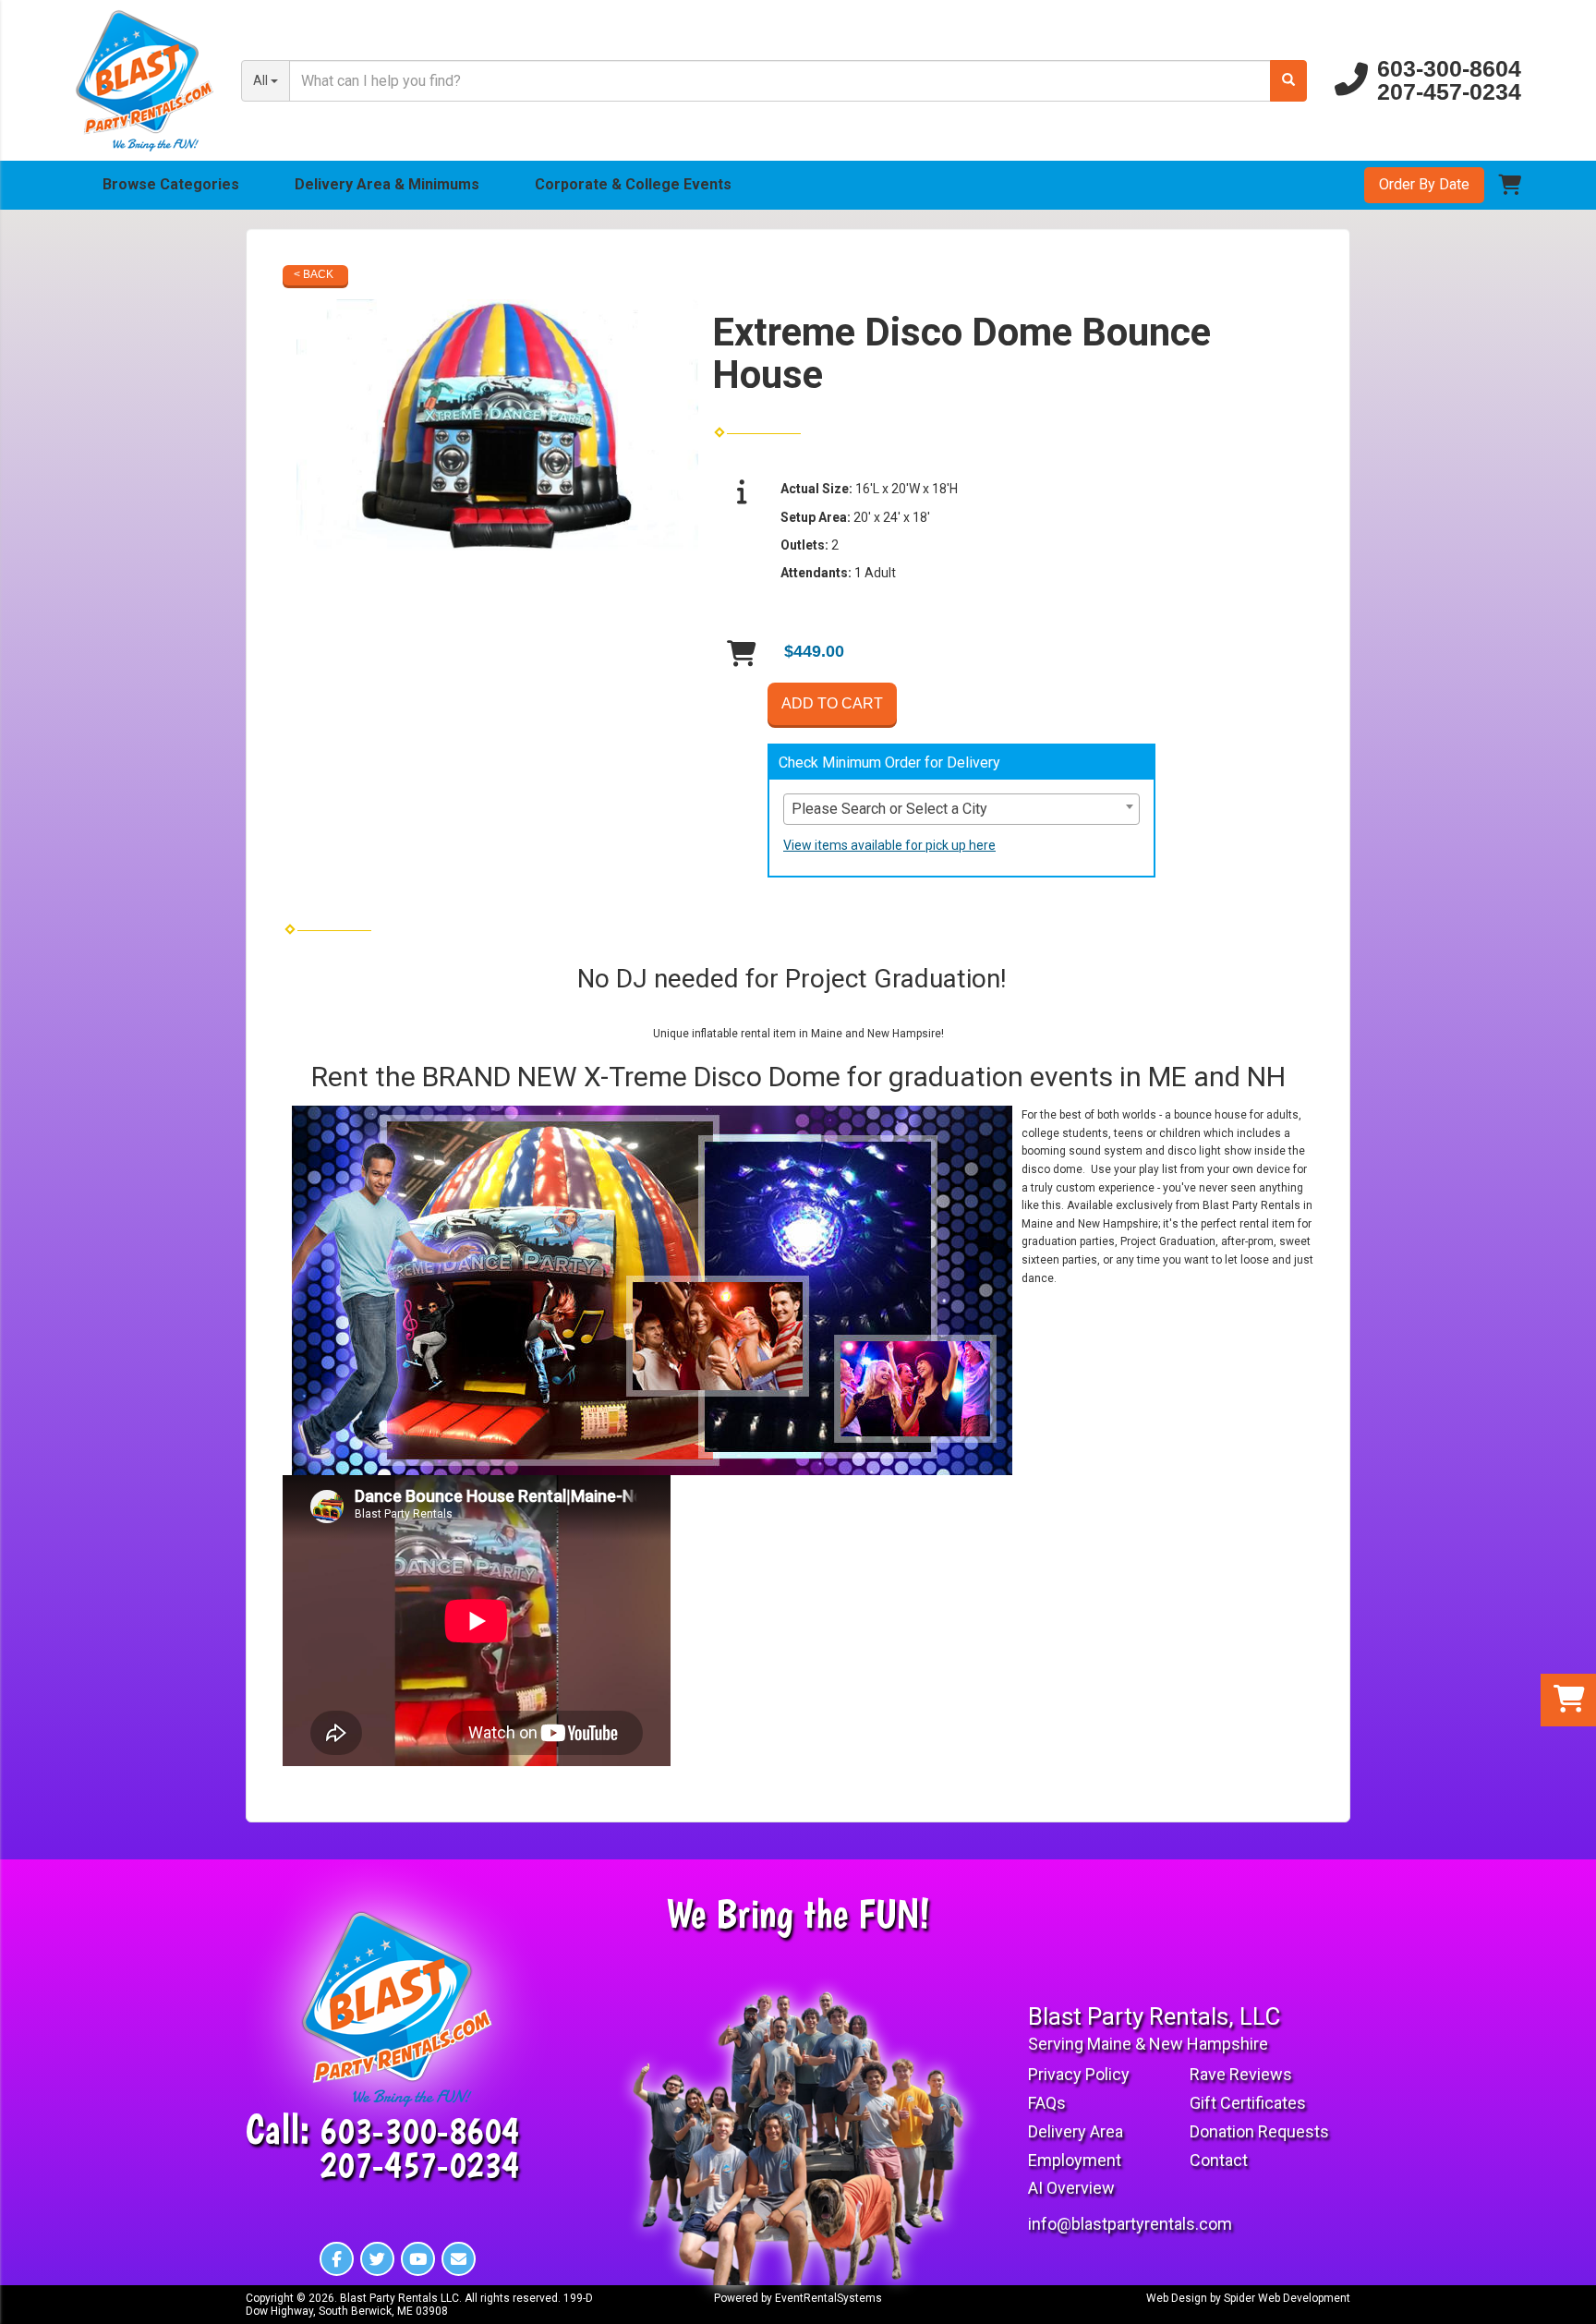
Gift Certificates (1248, 2103)
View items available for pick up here (889, 845)
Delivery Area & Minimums (387, 184)
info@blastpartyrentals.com (1130, 2224)
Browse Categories (171, 184)
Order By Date (1424, 184)
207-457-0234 (1449, 92)
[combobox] (961, 809)
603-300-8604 (1449, 69)
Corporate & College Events (633, 184)
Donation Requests (1259, 2131)
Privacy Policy (1079, 2074)
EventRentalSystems (828, 2298)
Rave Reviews (1241, 2074)
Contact (1219, 2160)
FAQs (1047, 2103)
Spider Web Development (1287, 2298)
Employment (1075, 2160)
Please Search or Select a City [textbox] (889, 809)
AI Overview (1071, 2188)
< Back (314, 274)
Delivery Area (1076, 2131)
